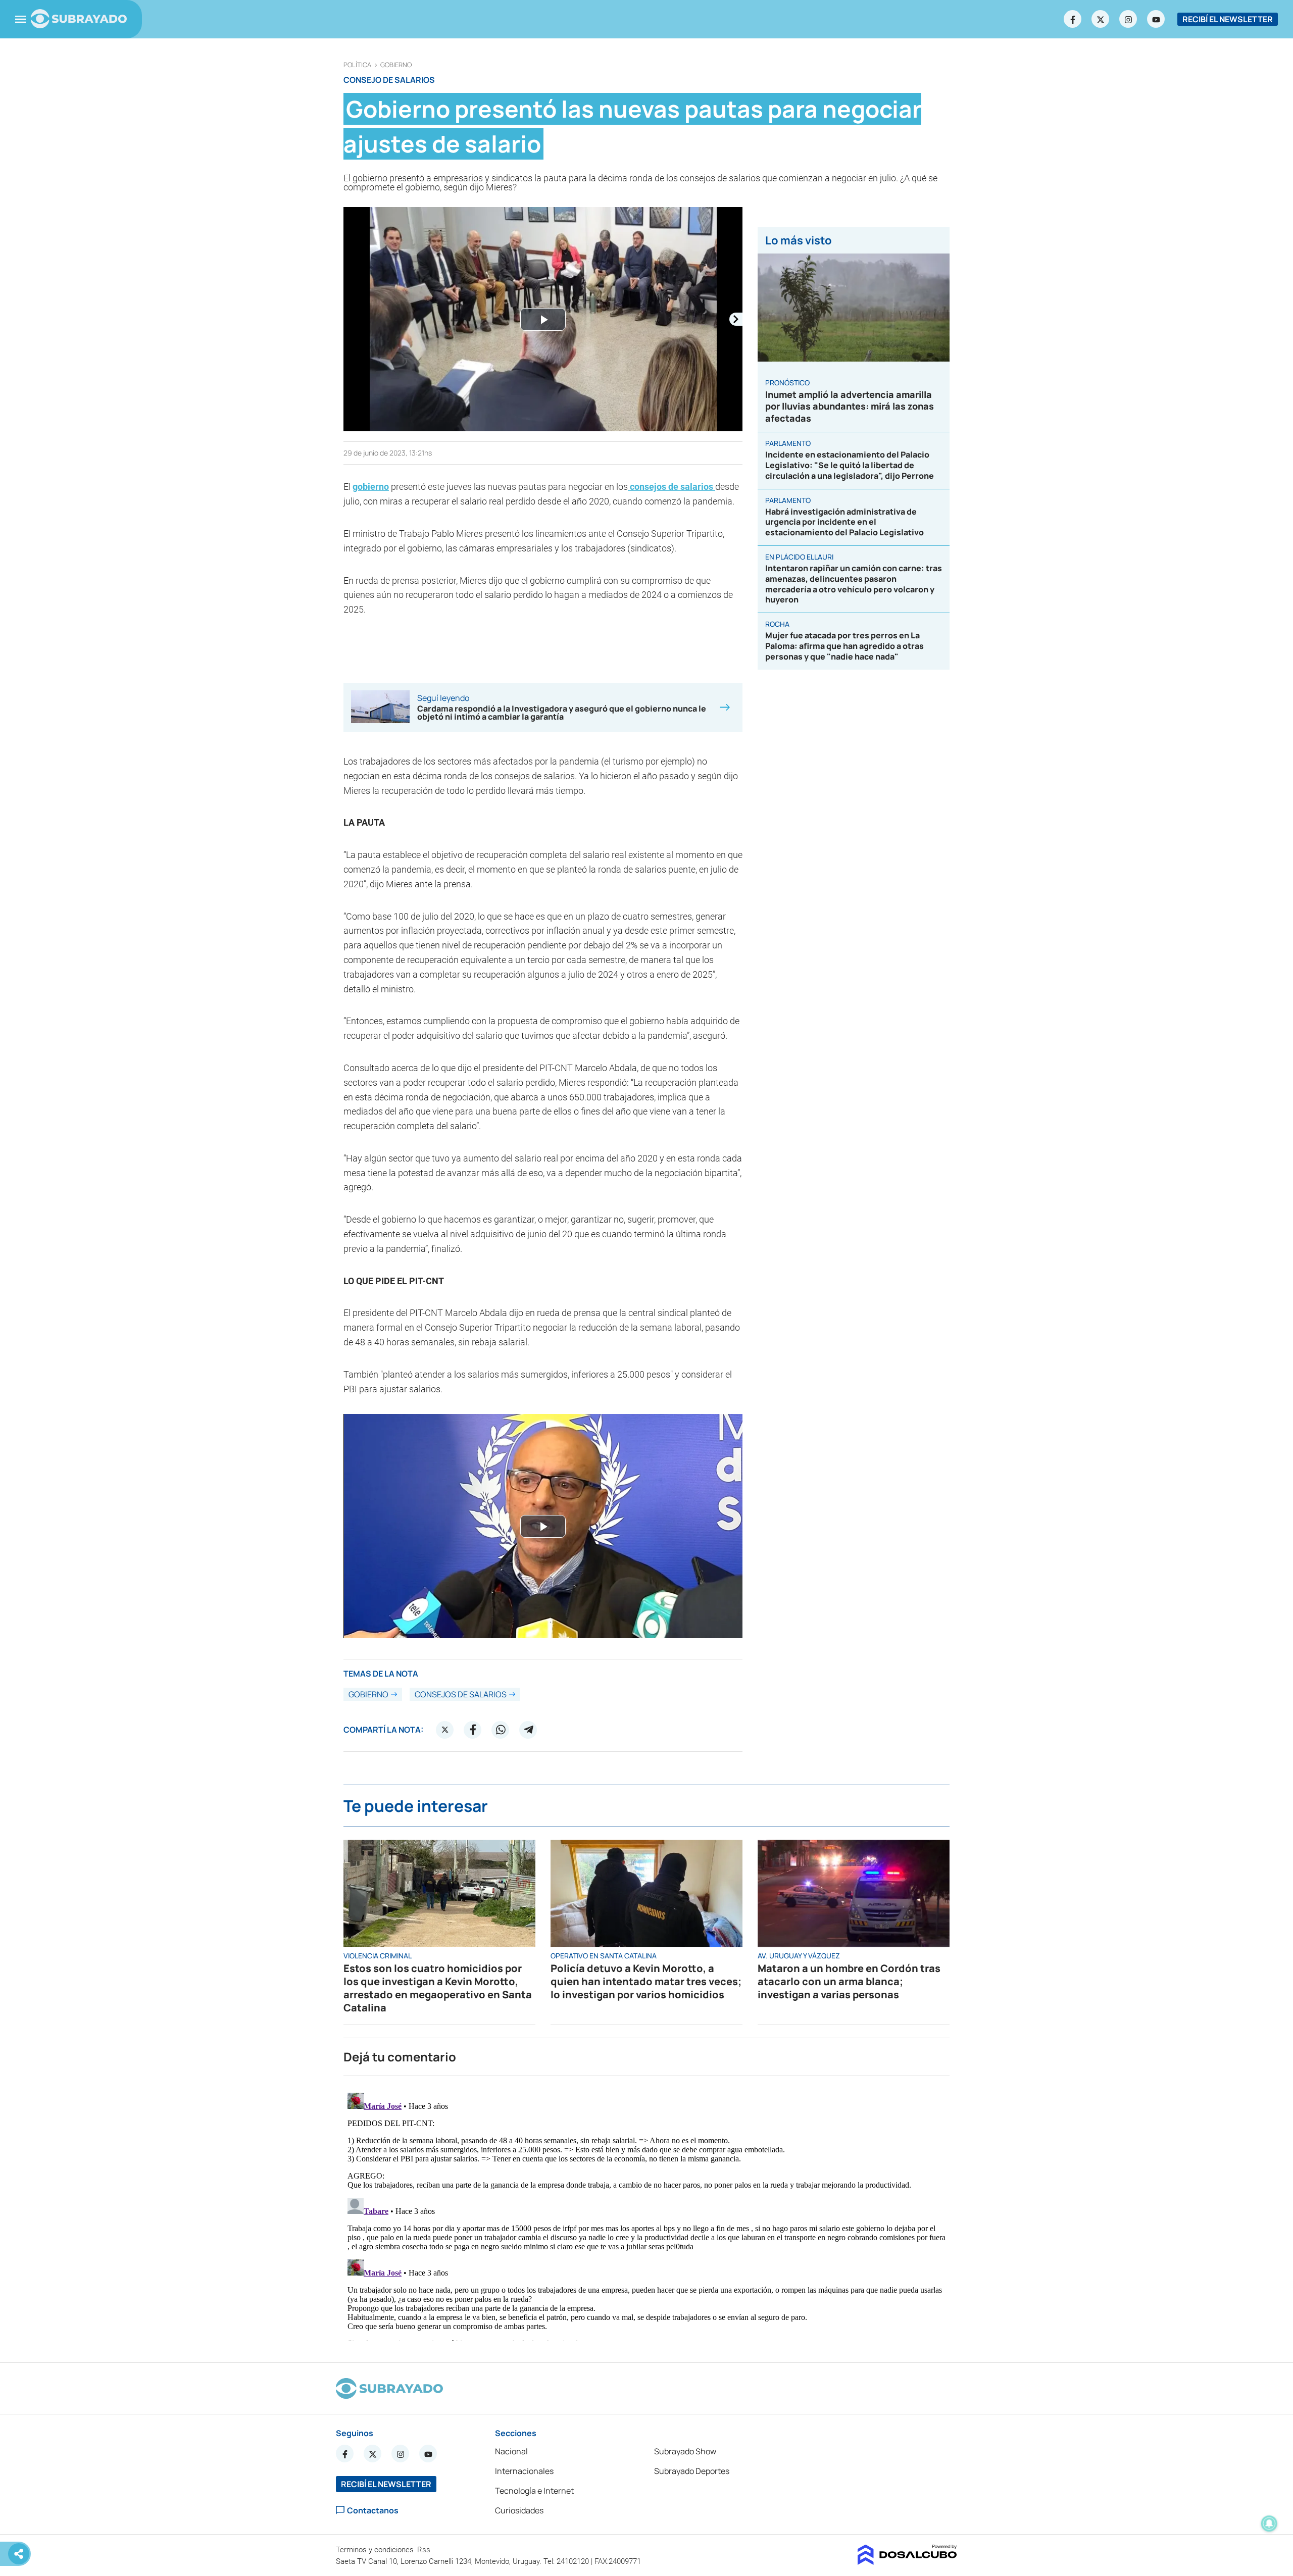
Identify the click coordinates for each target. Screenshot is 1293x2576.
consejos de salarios (672, 487)
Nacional (511, 2451)
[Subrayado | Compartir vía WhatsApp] (501, 1730)
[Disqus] (646, 2215)
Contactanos (373, 2510)
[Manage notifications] (1269, 2523)
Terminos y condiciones (376, 2550)
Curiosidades (519, 2510)
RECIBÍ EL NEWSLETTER (1228, 19)
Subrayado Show (685, 2451)
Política (357, 65)
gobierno (396, 65)
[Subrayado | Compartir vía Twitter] (445, 1730)
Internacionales (524, 2471)
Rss (425, 2550)
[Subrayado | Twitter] (1101, 19)
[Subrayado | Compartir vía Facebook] (473, 1730)
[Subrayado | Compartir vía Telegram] (528, 1730)
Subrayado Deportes (692, 2471)
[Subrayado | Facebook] (1073, 19)
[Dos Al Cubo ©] (907, 2562)
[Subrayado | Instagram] (1128, 19)
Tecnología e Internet (534, 2491)
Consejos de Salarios (461, 1694)
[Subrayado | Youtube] (1156, 19)
